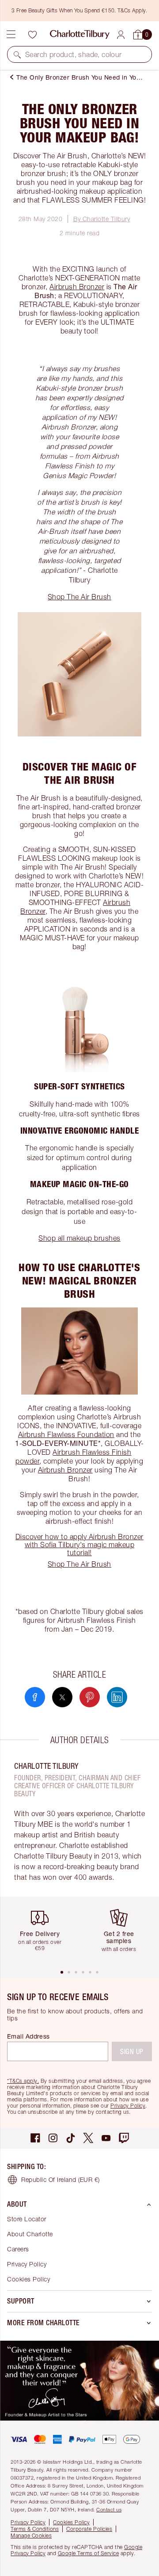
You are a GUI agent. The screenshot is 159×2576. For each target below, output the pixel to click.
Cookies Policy (28, 2279)
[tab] (62, 1972)
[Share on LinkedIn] (117, 1697)
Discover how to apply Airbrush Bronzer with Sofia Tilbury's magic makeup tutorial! (79, 1545)
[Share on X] (62, 1697)
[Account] (121, 35)
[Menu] (11, 34)
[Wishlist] (32, 34)
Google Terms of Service (89, 2553)
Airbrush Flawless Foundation (66, 1434)
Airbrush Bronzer (77, 287)
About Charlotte (30, 2234)
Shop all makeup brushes (79, 1238)
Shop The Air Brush (79, 597)
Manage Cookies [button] (31, 2536)
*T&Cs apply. (23, 2081)
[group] (43, 1933)
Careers (18, 2249)
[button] (17, 54)
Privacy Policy (128, 2106)
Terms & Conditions (35, 2529)
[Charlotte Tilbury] (80, 34)
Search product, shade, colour (74, 54)
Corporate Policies (89, 2529)
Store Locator (27, 2219)
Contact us (109, 2509)
